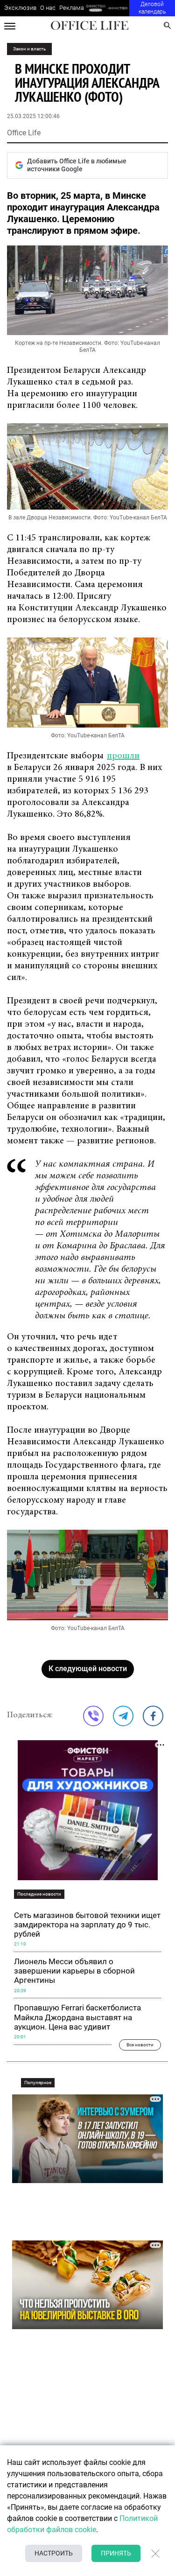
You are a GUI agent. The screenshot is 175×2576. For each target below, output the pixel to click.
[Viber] (93, 1716)
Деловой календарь (152, 8)
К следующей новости (88, 1669)
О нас (48, 8)
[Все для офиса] (118, 8)
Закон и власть (29, 49)
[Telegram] (123, 1716)
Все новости (140, 2045)
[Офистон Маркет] (95, 8)
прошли (123, 756)
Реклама (72, 8)
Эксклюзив (20, 8)
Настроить (54, 2553)
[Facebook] (153, 1716)
